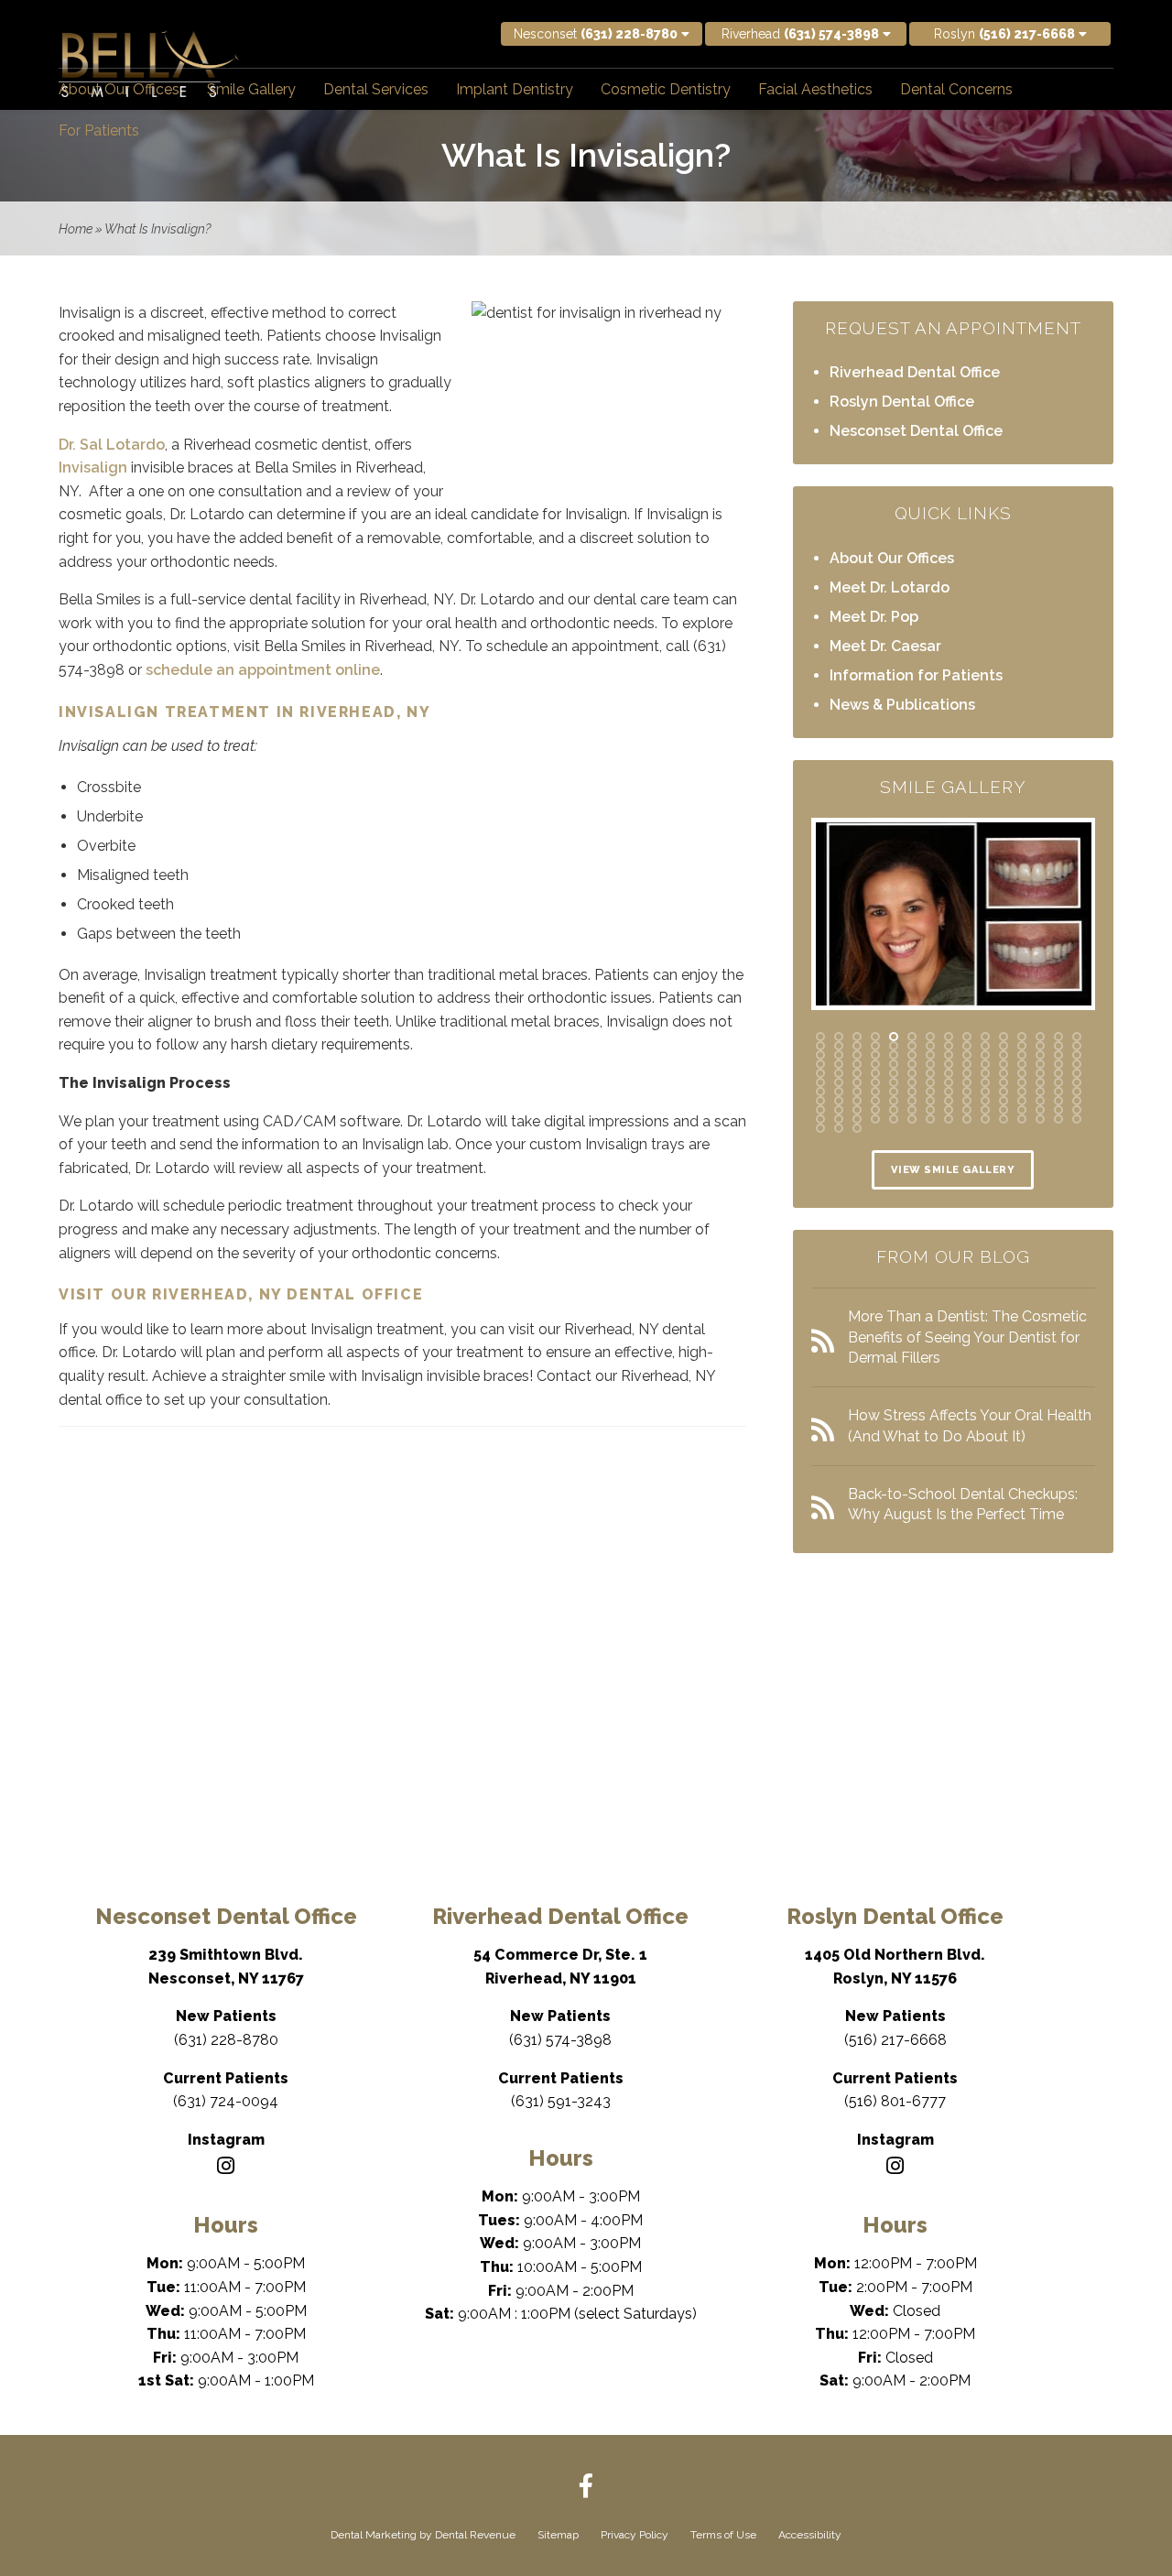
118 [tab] (1040, 1101)
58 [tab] (1040, 1064)
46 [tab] (820, 1064)
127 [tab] (930, 1110)
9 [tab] (967, 1037)
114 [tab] (967, 1101)
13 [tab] (1040, 1037)
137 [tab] (839, 1119)
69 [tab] (967, 1073)
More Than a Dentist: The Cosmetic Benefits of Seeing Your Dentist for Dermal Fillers (967, 1337)
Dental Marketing (374, 2535)
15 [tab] (1077, 1037)
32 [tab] (839, 1055)
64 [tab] (875, 1073)
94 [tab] (875, 1092)
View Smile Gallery (953, 1170)
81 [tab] (912, 1082)
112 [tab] (930, 1101)
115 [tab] (985, 1101)
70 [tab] (985, 1073)
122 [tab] (839, 1110)
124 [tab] (875, 1110)
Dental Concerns (956, 89)
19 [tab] (875, 1046)
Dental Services (376, 89)
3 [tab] (857, 1037)
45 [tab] (1077, 1055)
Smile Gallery (251, 89)
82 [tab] (930, 1082)
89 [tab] (1058, 1082)
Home (76, 229)
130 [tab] (985, 1110)
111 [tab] (912, 1101)
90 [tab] (1077, 1082)
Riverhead (800, 34)
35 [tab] (894, 1055)
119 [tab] (1058, 1101)
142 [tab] (930, 1119)
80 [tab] (894, 1082)
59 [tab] (1058, 1064)
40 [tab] (985, 1055)
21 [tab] (912, 1046)
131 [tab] (1004, 1110)
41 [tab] (1004, 1055)
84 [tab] (967, 1082)
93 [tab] (857, 1092)
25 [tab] (985, 1046)
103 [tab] (1040, 1092)
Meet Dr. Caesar (885, 646)
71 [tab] (1004, 1073)
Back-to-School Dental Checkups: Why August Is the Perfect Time (963, 1504)
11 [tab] (1004, 1037)
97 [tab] (930, 1092)
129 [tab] (967, 1110)
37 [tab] (930, 1055)
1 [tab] (820, 1037)
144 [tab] (967, 1119)
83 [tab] (949, 1082)
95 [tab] (894, 1092)
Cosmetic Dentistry (666, 89)
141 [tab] (912, 1119)
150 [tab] (1077, 1119)
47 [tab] (839, 1064)
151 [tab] (820, 1128)
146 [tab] (1004, 1119)
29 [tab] (1058, 1046)
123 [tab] (857, 1110)
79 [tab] (875, 1082)
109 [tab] (875, 1101)
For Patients (99, 130)
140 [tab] (894, 1119)
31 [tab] (820, 1055)
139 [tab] (875, 1119)
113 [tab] (949, 1101)
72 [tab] (1022, 1073)
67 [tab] (930, 1073)
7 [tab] (930, 1037)
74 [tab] (1058, 1073)
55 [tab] (985, 1064)
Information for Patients (916, 675)
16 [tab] (820, 1046)
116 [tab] (1004, 1101)
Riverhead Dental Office (915, 372)
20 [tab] (894, 1046)
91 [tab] (820, 1092)
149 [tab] (1058, 1119)
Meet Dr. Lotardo (890, 587)
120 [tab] (1077, 1101)
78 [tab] (857, 1082)
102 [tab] (1022, 1092)
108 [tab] (857, 1101)
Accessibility (810, 2535)
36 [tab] (912, 1055)
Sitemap (558, 2535)
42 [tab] (1022, 1055)
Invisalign (93, 467)
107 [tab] (839, 1101)
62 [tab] (839, 1073)
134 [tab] (1058, 1110)
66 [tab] (912, 1073)
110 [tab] (894, 1101)
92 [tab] (839, 1092)
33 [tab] (857, 1055)
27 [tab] (1022, 1046)
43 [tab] (1040, 1055)
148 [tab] (1040, 1119)
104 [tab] (1058, 1092)
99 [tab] (967, 1092)
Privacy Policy (635, 2535)
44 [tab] (1058, 1055)
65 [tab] (894, 1073)
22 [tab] (930, 1046)
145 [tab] (985, 1119)
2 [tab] (839, 1037)
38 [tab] (949, 1055)
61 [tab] (820, 1073)
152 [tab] (839, 1128)
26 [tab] (1004, 1046)
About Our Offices (119, 89)
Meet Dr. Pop (874, 617)
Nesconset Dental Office (916, 431)
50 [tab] (894, 1064)
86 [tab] (1004, 1082)
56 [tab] (1004, 1064)
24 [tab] (967, 1046)
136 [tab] (820, 1119)
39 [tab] (967, 1055)
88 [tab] (1040, 1082)
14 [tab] (1058, 1037)
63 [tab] (857, 1073)
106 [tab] (820, 1101)
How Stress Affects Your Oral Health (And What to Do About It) (970, 1425)
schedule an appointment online (263, 670)
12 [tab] (1022, 1037)
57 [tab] (1022, 1064)
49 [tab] (875, 1064)
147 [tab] (1022, 1119)
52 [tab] (930, 1064)
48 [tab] (857, 1064)
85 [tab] (985, 1082)
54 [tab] (967, 1064)
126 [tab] (912, 1110)
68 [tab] (949, 1073)
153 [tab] (857, 1128)
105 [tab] (1077, 1092)
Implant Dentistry (515, 89)
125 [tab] (894, 1110)
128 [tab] (949, 1110)
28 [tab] (1040, 1046)
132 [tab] (1022, 1110)
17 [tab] (839, 1046)
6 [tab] (912, 1037)
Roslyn (1004, 34)
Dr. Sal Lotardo (112, 445)
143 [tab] (949, 1119)
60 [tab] (1077, 1064)
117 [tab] (1022, 1101)
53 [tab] (949, 1064)
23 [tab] (949, 1046)
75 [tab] (1077, 1073)
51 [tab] (912, 1064)
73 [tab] (1040, 1073)
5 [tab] (894, 1037)
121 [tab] (820, 1110)
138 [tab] (857, 1119)
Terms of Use (723, 2535)
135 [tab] (1077, 1110)
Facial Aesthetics (815, 89)
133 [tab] (1040, 1110)
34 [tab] (875, 1055)
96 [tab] (912, 1092)
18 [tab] (857, 1046)
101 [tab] (1004, 1092)
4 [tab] (875, 1037)
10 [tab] (985, 1037)
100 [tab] (985, 1092)
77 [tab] (839, 1082)
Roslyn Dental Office (902, 402)
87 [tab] (1022, 1082)
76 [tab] (820, 1082)
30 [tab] (1077, 1046)
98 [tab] (949, 1092)
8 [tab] (949, 1037)
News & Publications (902, 705)
